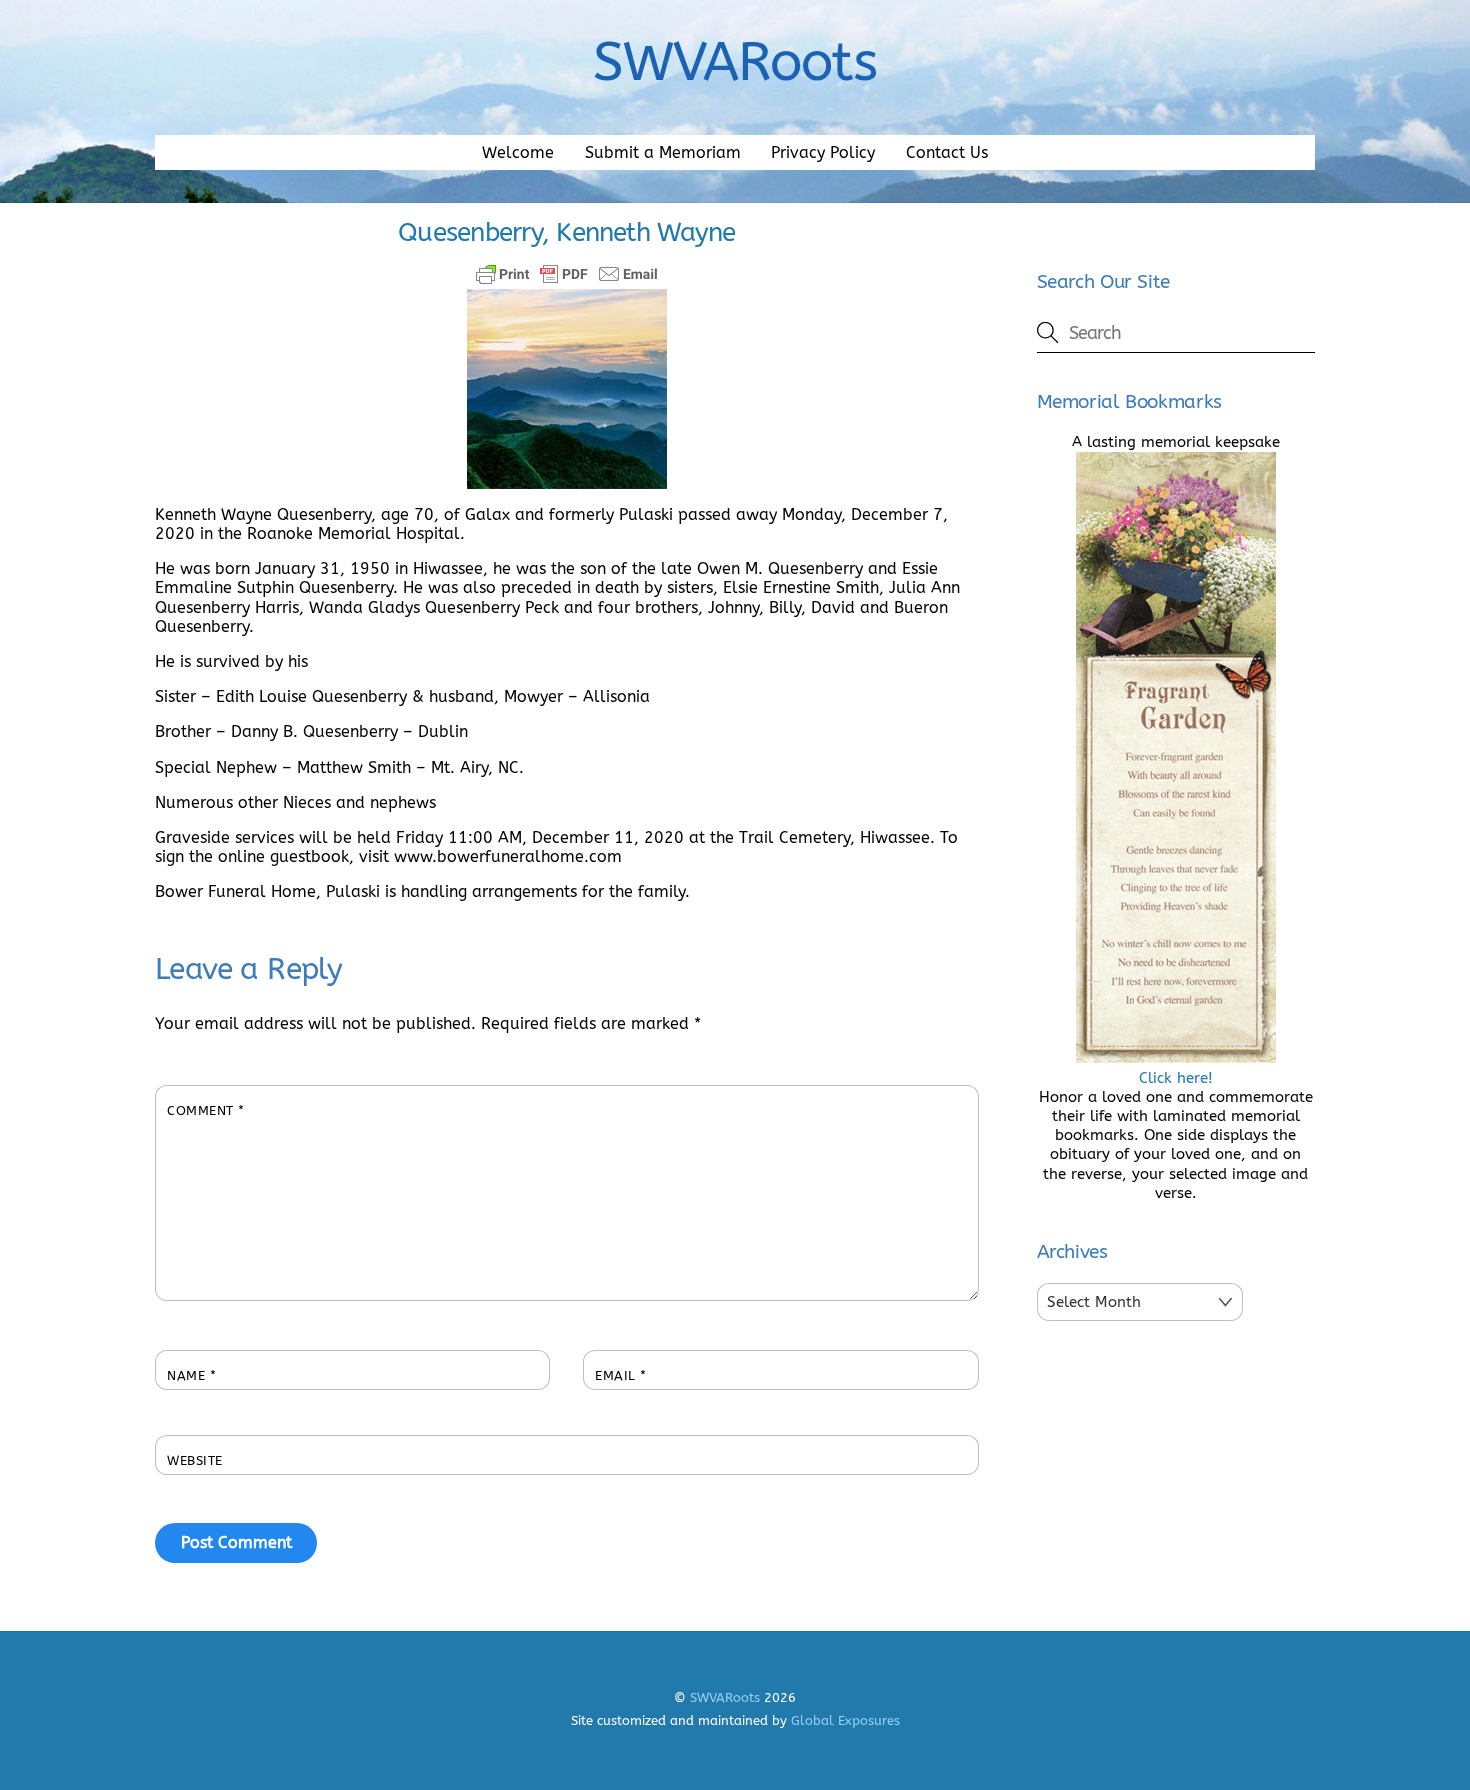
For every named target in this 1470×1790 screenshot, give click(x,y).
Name (191, 1375)
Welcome (518, 152)
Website (195, 1460)
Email (621, 1375)
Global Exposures (845, 1720)
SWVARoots (725, 1697)
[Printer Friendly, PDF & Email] (567, 274)
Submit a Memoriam (663, 152)
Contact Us (947, 152)
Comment (206, 1110)
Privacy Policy (823, 152)
